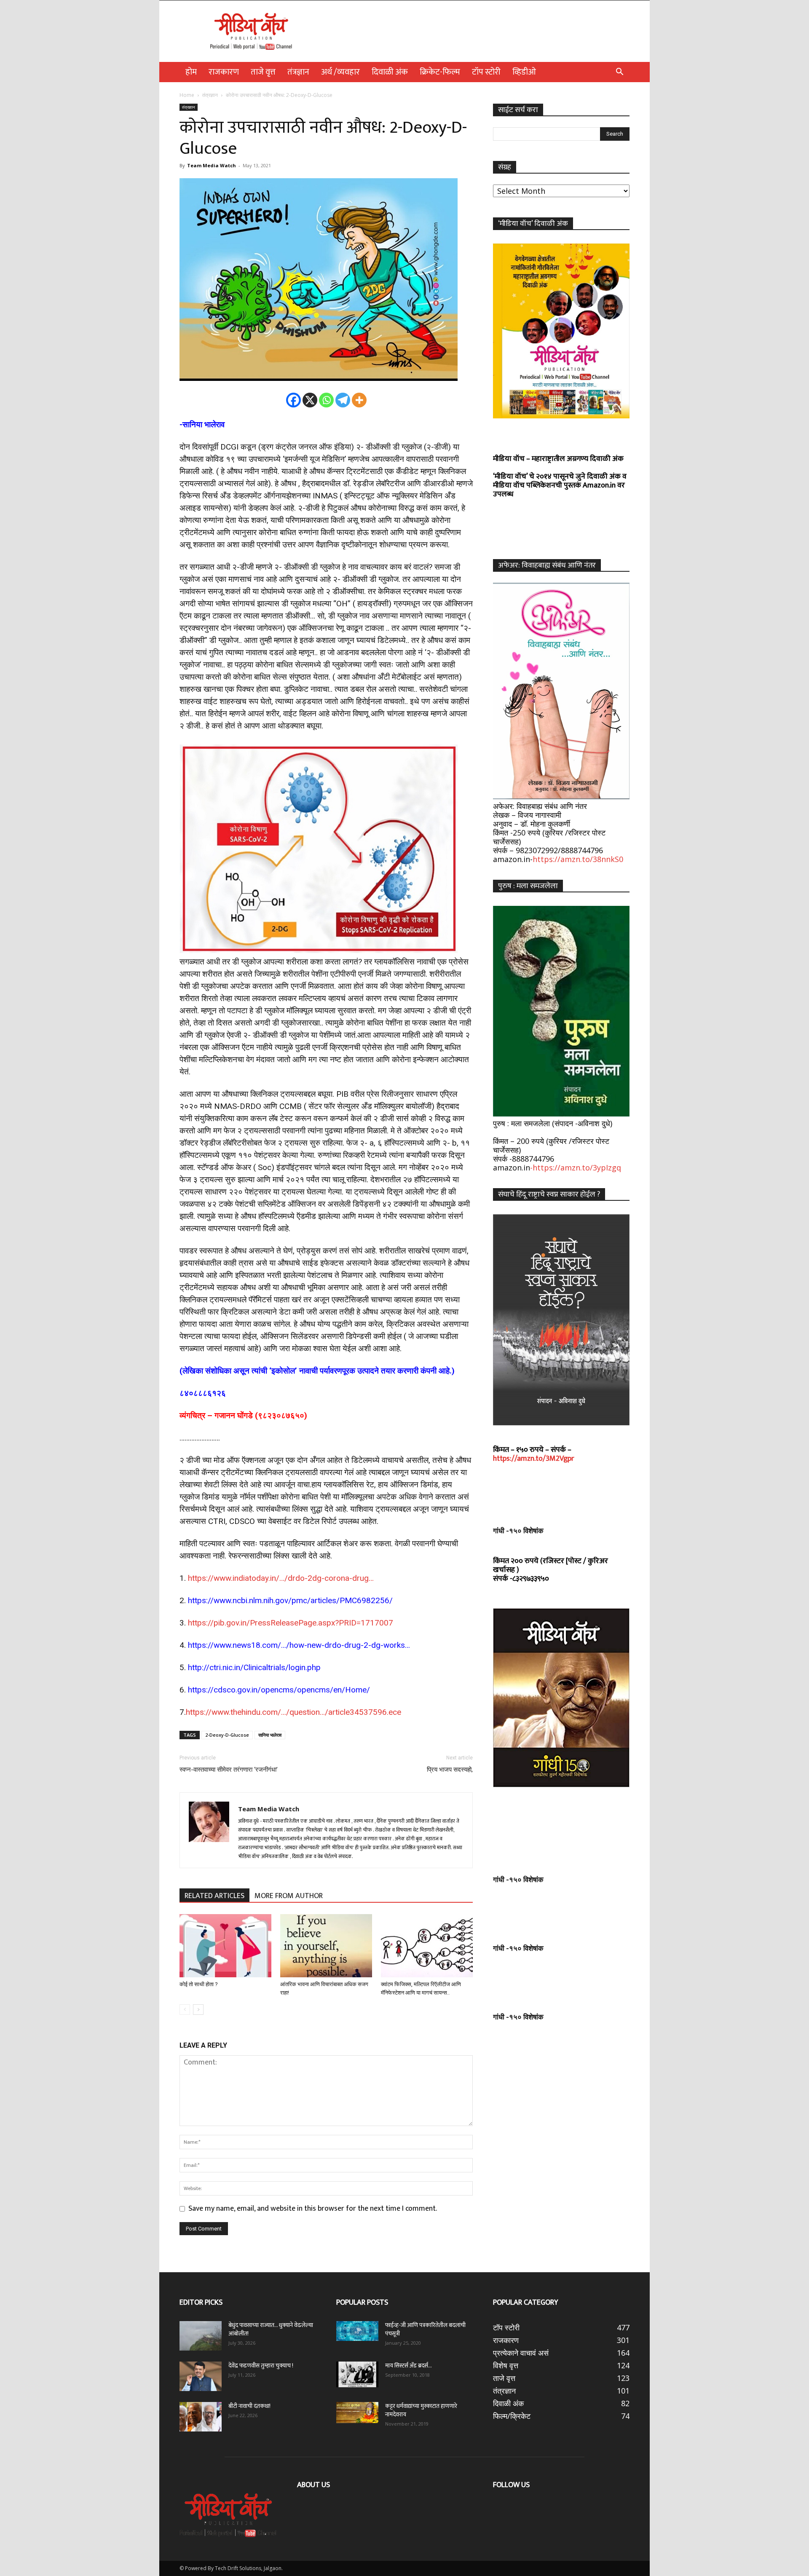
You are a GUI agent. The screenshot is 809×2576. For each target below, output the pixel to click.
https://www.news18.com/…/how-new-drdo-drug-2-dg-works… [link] (299, 1645)
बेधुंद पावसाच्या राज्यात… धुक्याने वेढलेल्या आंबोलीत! (271, 2329)
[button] (619, 72)
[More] (359, 400)
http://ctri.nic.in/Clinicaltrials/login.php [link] (254, 1667)
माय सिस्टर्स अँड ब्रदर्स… (409, 2366)
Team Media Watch (212, 165)
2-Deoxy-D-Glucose (227, 1735)
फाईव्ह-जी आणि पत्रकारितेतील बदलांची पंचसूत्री (425, 2329)
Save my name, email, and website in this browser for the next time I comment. (313, 2209)
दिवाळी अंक (390, 72)
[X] (310, 400)
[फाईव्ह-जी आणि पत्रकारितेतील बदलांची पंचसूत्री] (357, 2331)
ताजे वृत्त (263, 72)
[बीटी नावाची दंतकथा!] (201, 2417)
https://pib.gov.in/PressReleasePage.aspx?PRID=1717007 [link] (291, 1623)
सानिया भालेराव (270, 1735)
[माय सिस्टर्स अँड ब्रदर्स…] (357, 2374)
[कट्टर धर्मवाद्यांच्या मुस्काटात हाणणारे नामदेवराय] (357, 2413)
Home (187, 95)
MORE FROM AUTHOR (289, 1896)
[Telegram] (343, 400)
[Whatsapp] (326, 400)
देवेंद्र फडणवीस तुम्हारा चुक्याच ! (261, 2366)
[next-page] (198, 2010)
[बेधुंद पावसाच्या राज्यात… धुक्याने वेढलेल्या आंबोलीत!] (201, 2336)
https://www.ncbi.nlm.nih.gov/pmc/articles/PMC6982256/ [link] (290, 1600)
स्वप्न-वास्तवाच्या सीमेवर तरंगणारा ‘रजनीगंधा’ (229, 1770)
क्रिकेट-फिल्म (440, 72)
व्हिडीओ (524, 72)
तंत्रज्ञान (298, 72)
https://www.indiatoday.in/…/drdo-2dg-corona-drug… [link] (281, 1578)
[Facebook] (293, 400)
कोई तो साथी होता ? (199, 1984)
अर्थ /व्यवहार (340, 72)
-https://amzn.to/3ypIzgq (576, 1168)
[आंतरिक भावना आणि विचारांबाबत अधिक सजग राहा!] (326, 1946)
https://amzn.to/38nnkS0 (578, 859)
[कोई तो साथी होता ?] (225, 1946)
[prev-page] (185, 2010)
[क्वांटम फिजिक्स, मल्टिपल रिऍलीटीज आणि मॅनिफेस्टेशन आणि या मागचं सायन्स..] (427, 1946)
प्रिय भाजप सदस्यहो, (450, 1770)
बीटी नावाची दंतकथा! (251, 2406)
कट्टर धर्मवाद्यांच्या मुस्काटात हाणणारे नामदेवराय (421, 2410)
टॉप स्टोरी (486, 72)
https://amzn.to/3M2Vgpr (534, 1459)
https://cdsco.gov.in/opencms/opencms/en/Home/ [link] (279, 1690)
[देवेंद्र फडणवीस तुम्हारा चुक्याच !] (201, 2376)
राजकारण (224, 72)
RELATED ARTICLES (214, 1896)
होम (191, 72)
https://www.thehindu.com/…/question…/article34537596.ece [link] (293, 1712)
